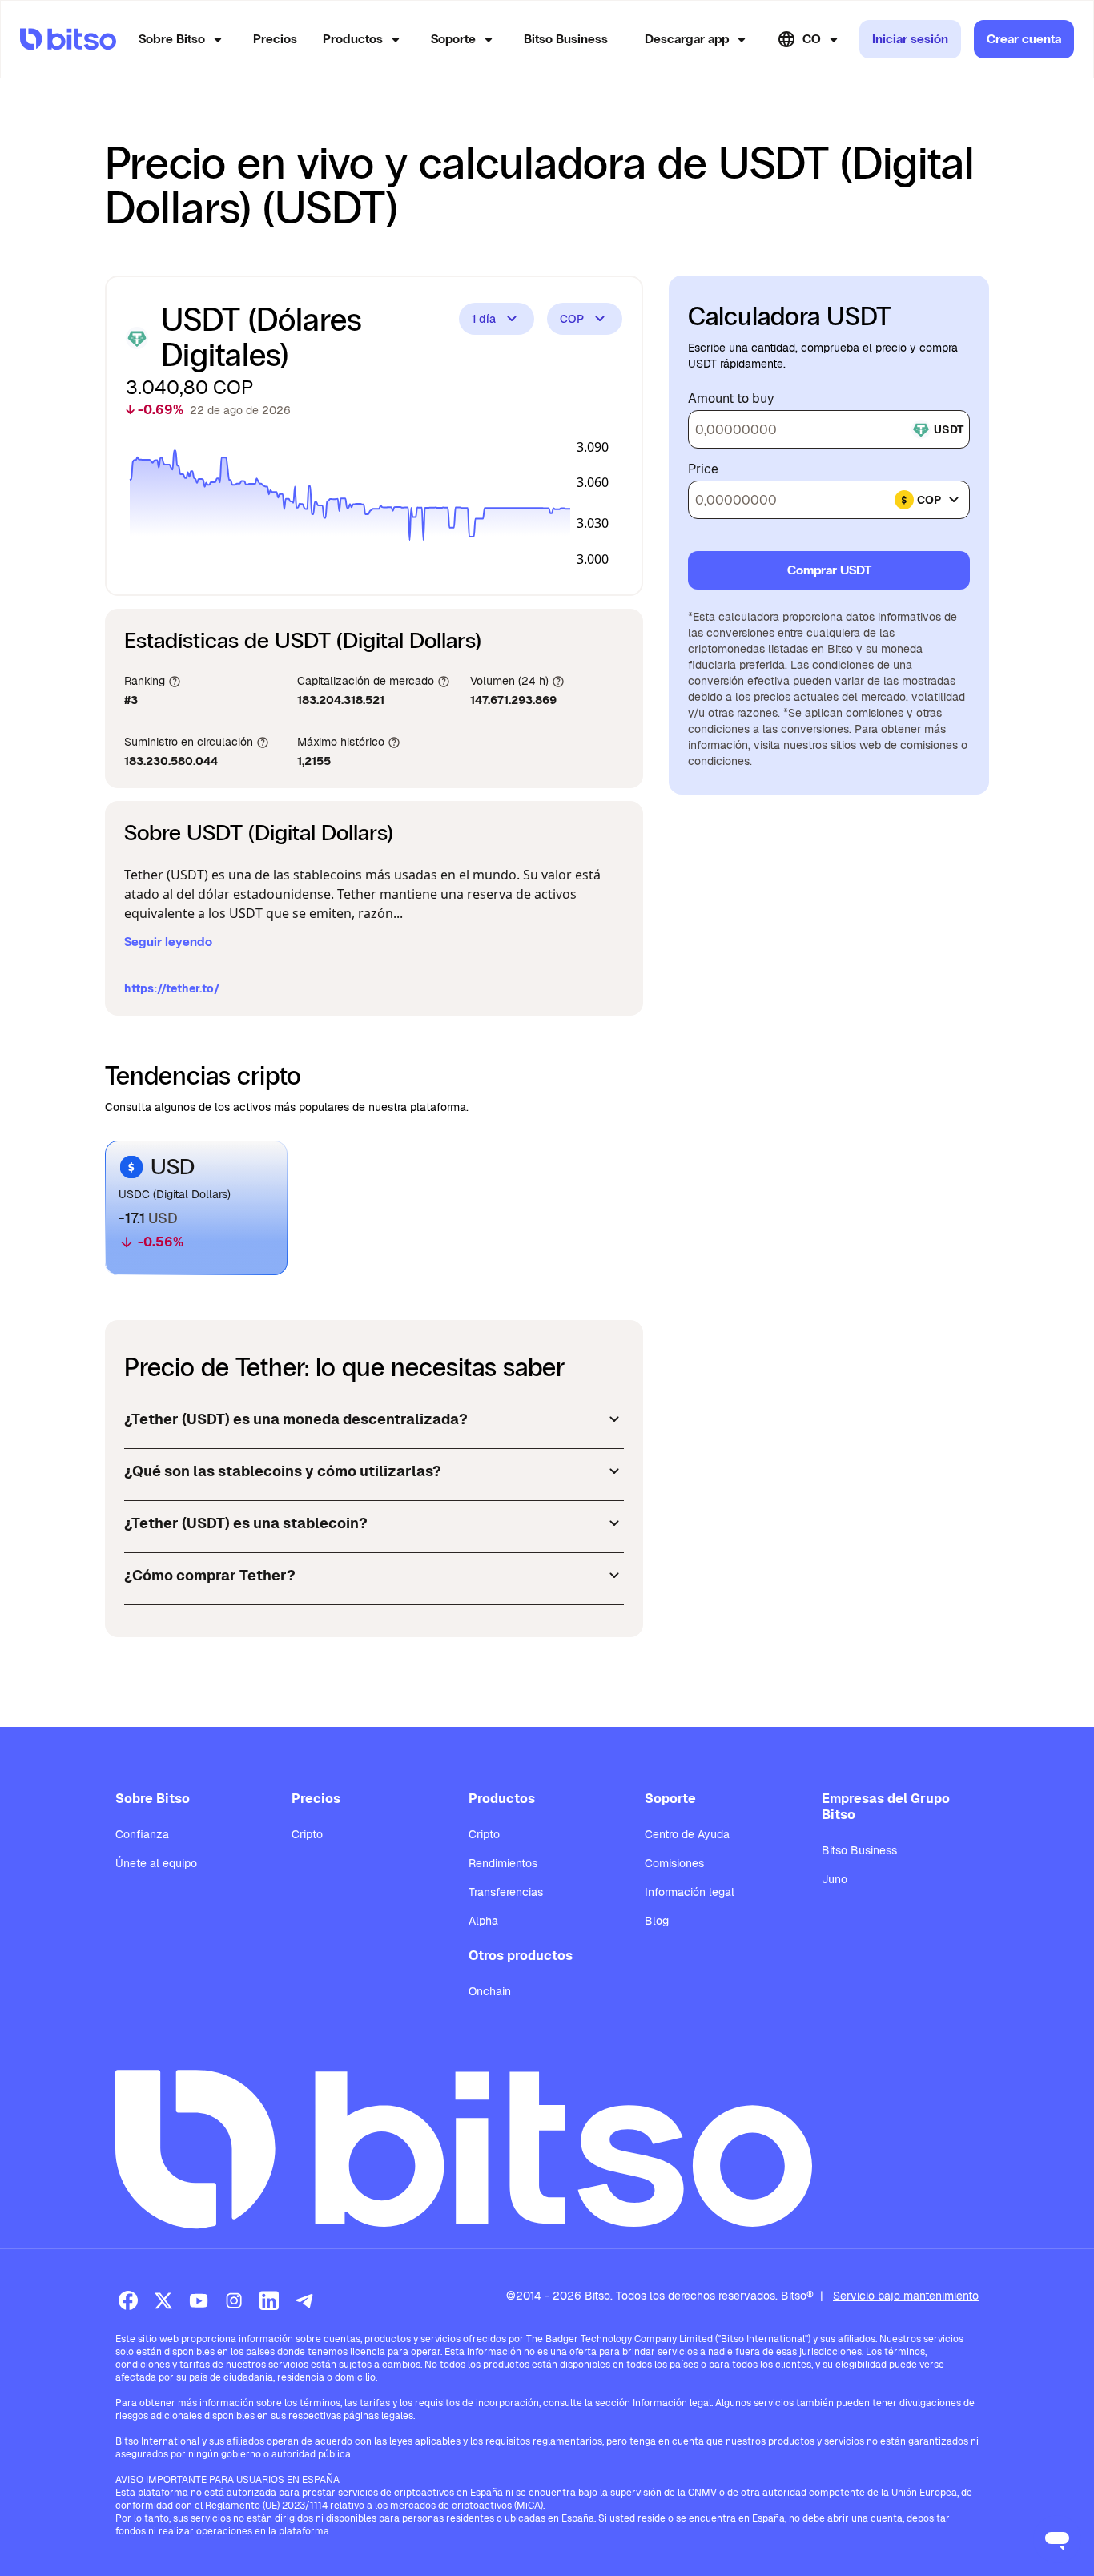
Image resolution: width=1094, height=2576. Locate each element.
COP (572, 319)
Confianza (142, 1834)
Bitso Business (566, 39)
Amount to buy (731, 399)
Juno (835, 1879)
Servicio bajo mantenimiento (906, 2296)
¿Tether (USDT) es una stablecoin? (246, 1523)
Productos (353, 39)
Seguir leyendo (168, 942)
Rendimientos (503, 1863)
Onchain (490, 1991)
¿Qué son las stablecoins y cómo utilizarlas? (283, 1471)
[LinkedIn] (269, 2300)
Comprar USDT (829, 570)
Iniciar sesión (910, 39)
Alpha (483, 1921)
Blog (657, 1921)
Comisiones (674, 1863)
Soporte (453, 39)
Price (703, 469)
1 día (484, 319)
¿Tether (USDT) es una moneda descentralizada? (296, 1419)
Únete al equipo (156, 1863)
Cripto (307, 1834)
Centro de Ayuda (687, 1834)
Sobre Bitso (172, 39)
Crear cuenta (1024, 39)
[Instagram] (234, 2300)
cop (929, 500)
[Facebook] (128, 2300)
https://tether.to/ (172, 988)
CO (812, 39)
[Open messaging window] (1057, 2539)
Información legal (690, 1892)
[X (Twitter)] (163, 2300)
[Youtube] (199, 2300)
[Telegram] (304, 2300)
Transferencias (506, 1892)
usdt (949, 429)
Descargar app (687, 39)
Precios (275, 39)
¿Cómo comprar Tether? (210, 1575)
